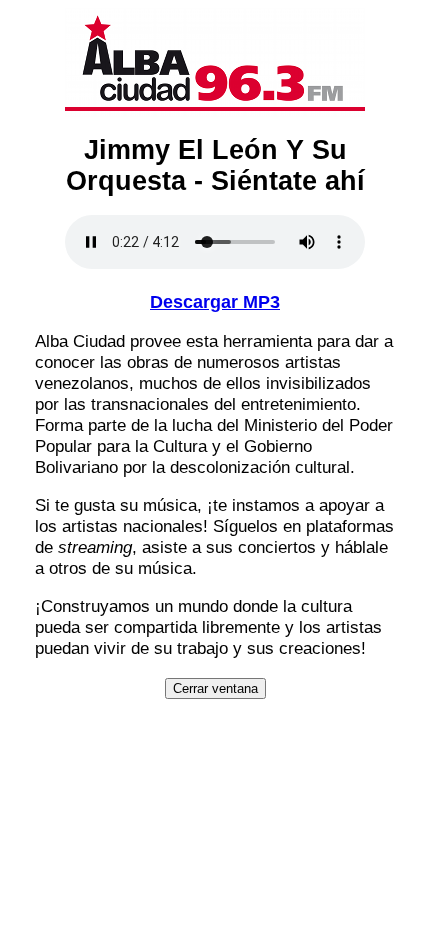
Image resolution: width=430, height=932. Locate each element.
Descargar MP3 (215, 302)
